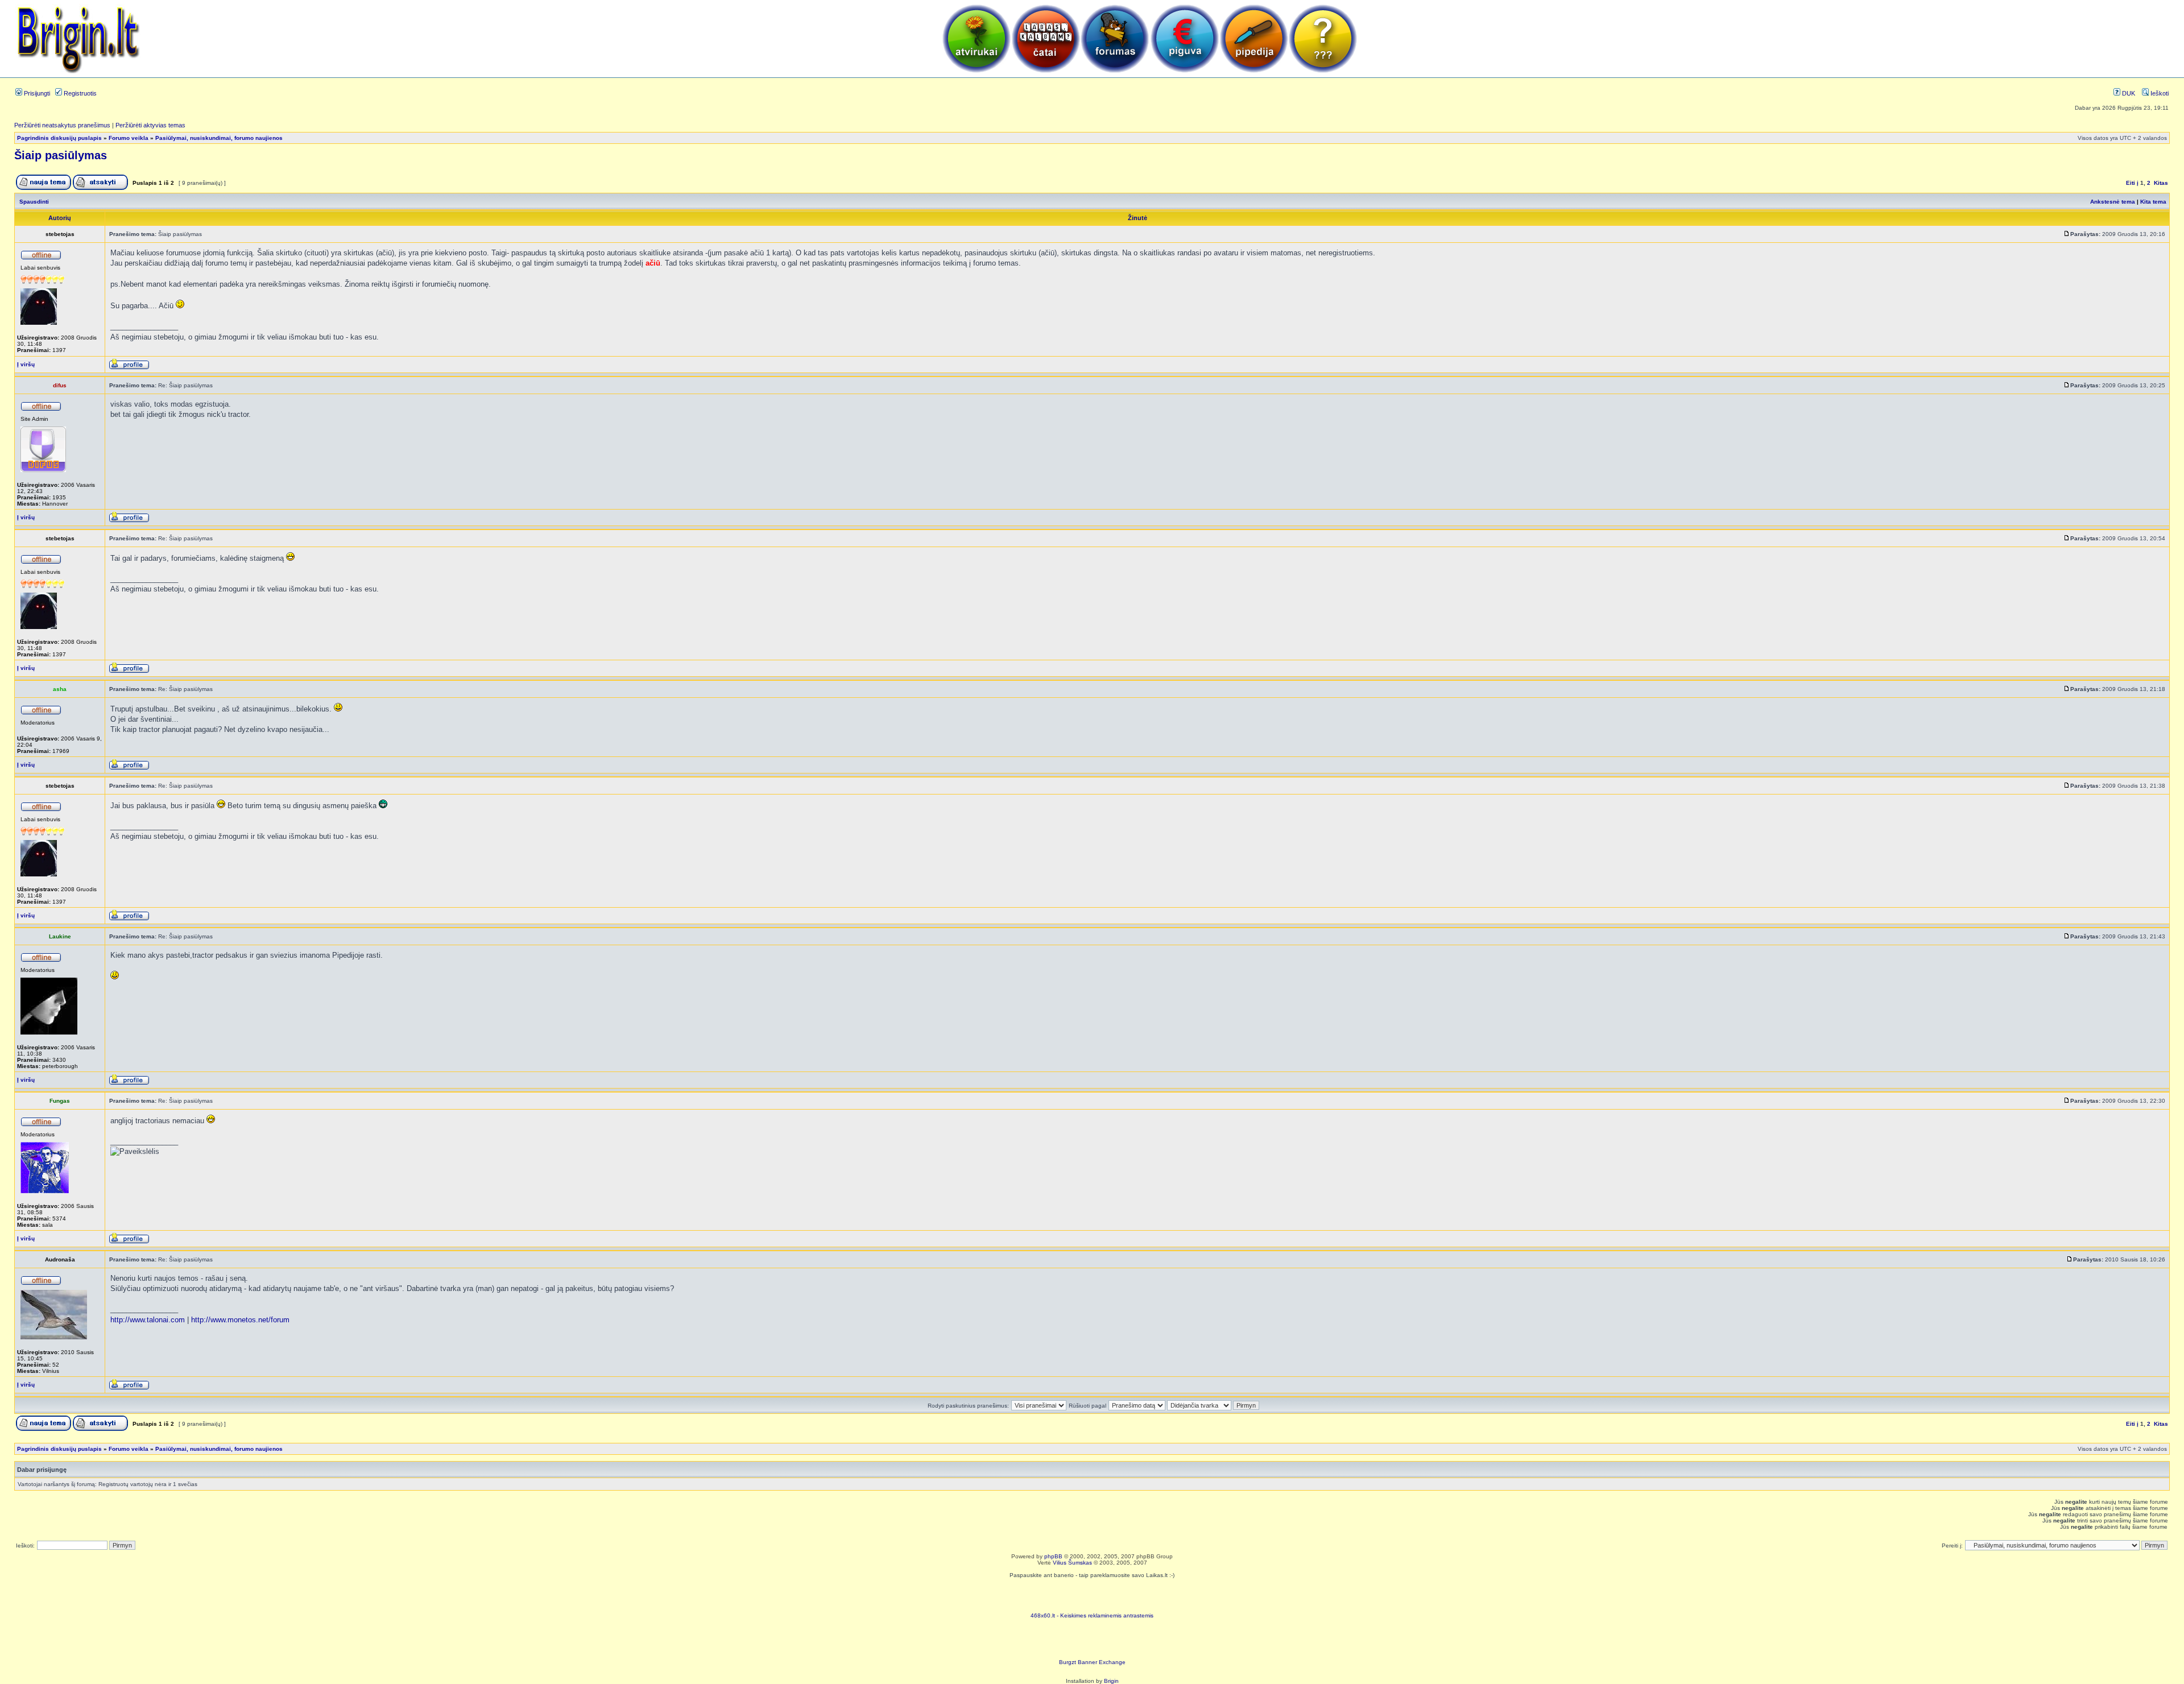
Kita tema (2153, 202)
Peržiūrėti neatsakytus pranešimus (62, 125)
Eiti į (2132, 183)
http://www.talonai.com (148, 1320)
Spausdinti (34, 202)
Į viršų (26, 364)
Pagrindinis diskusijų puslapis (59, 138)
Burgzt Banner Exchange (1092, 1662)
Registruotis (79, 93)
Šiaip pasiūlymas (61, 155)
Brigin (1111, 1681)
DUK (2128, 93)
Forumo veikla (129, 138)
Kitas (2161, 183)
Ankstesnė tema (2113, 202)
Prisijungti (36, 93)
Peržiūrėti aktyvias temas (150, 125)
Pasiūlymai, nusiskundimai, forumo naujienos (219, 138)
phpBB (1053, 1556)
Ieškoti (2159, 93)
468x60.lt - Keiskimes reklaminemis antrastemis (1092, 1615)
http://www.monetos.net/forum (240, 1320)
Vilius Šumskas (1072, 1563)
